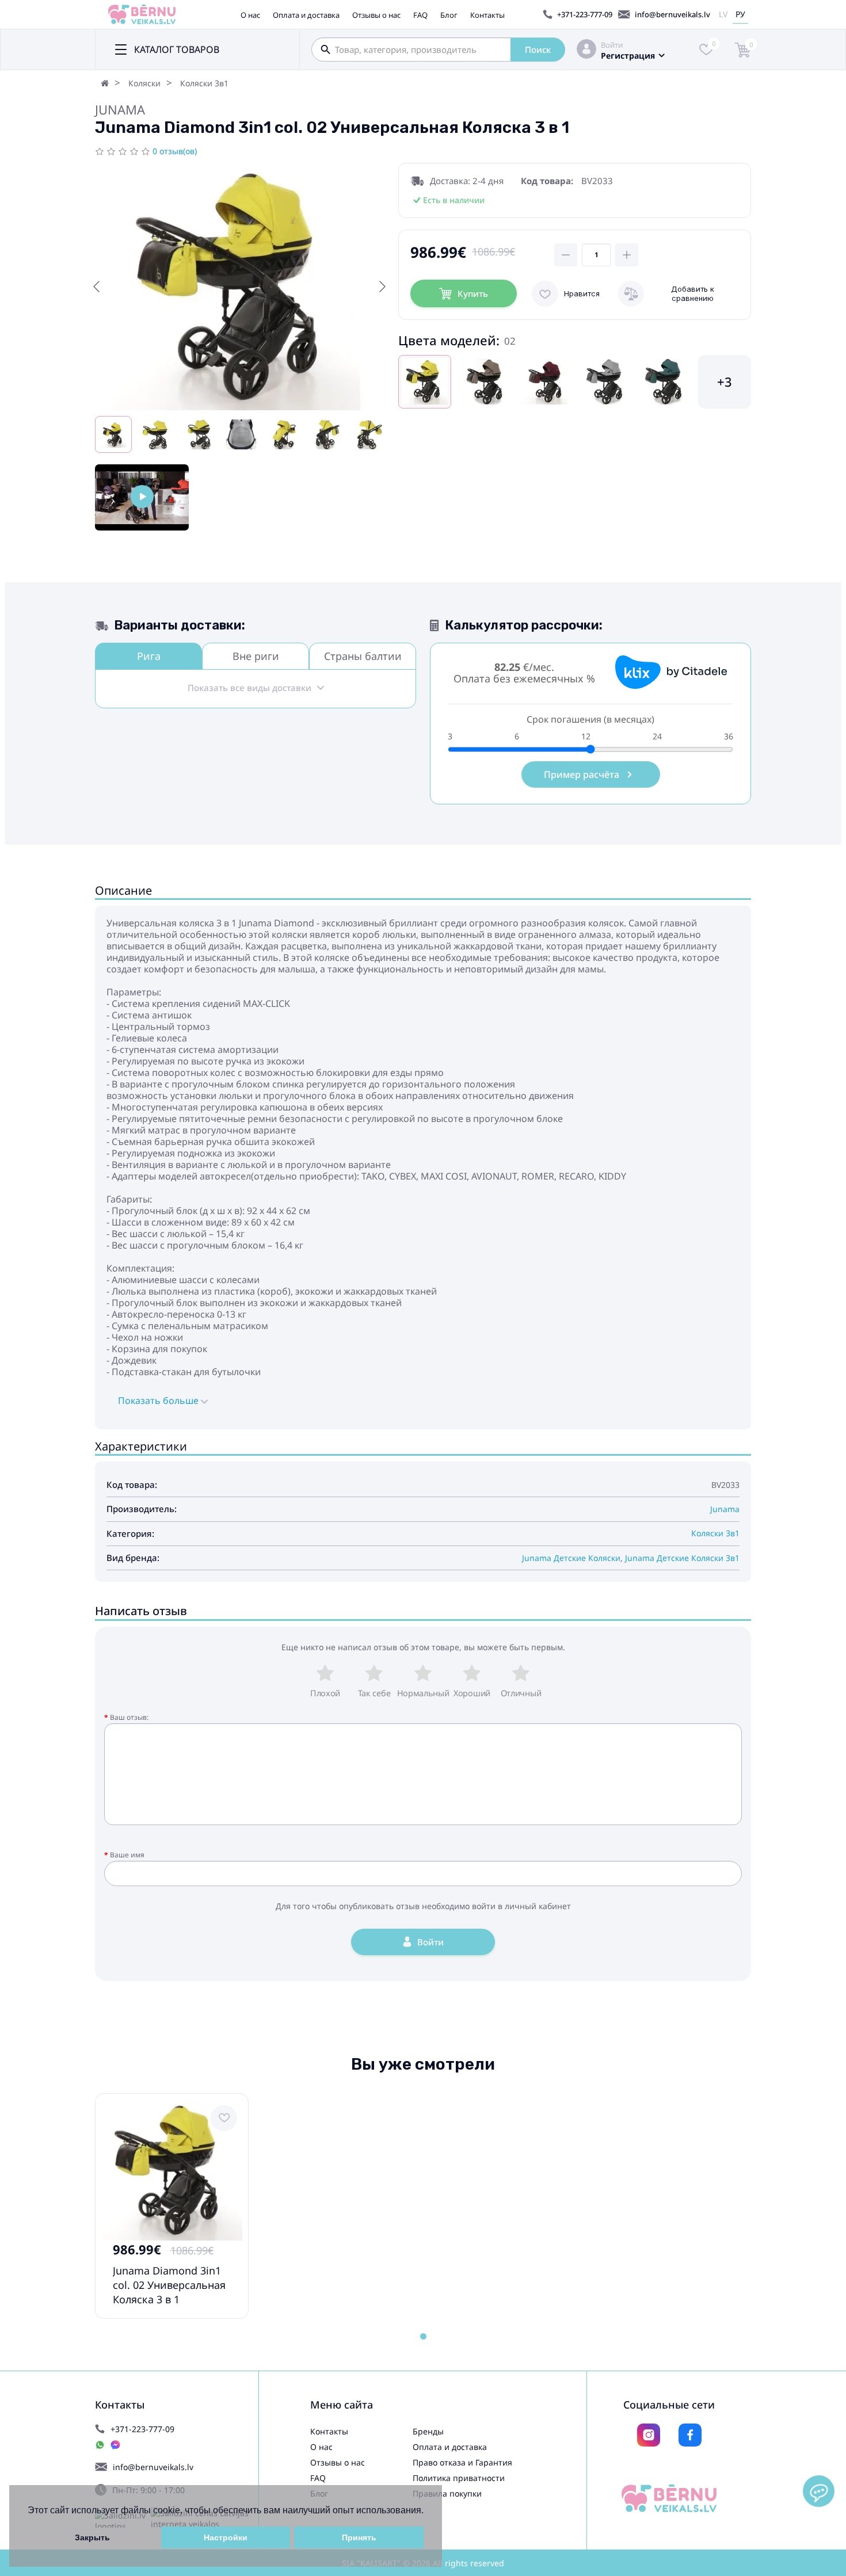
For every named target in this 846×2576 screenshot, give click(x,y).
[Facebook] (690, 2435)
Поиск (538, 49)
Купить (473, 293)
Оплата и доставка (306, 15)
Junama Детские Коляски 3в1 (682, 1558)
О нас (250, 15)
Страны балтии (363, 656)
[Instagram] (649, 2435)
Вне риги (256, 656)
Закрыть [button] (92, 2537)
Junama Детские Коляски (571, 1558)
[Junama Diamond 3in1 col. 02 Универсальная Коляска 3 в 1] (142, 497)
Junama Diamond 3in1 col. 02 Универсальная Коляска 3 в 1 (169, 2285)
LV (723, 14)
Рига (149, 656)
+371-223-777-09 (585, 14)
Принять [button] (359, 2537)
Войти (612, 45)
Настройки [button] (226, 2537)
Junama (120, 109)
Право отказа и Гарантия (462, 2462)
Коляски (144, 83)
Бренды (428, 2431)
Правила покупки (447, 2493)
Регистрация (628, 56)
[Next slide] (382, 287)
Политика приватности (459, 2478)
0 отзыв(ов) (175, 151)
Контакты (487, 15)
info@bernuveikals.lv (672, 14)
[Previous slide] (97, 287)
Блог (449, 15)
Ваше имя (127, 1855)
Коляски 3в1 (204, 83)
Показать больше (159, 1400)
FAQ (420, 15)
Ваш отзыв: (129, 1717)
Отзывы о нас (376, 15)
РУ (740, 14)
